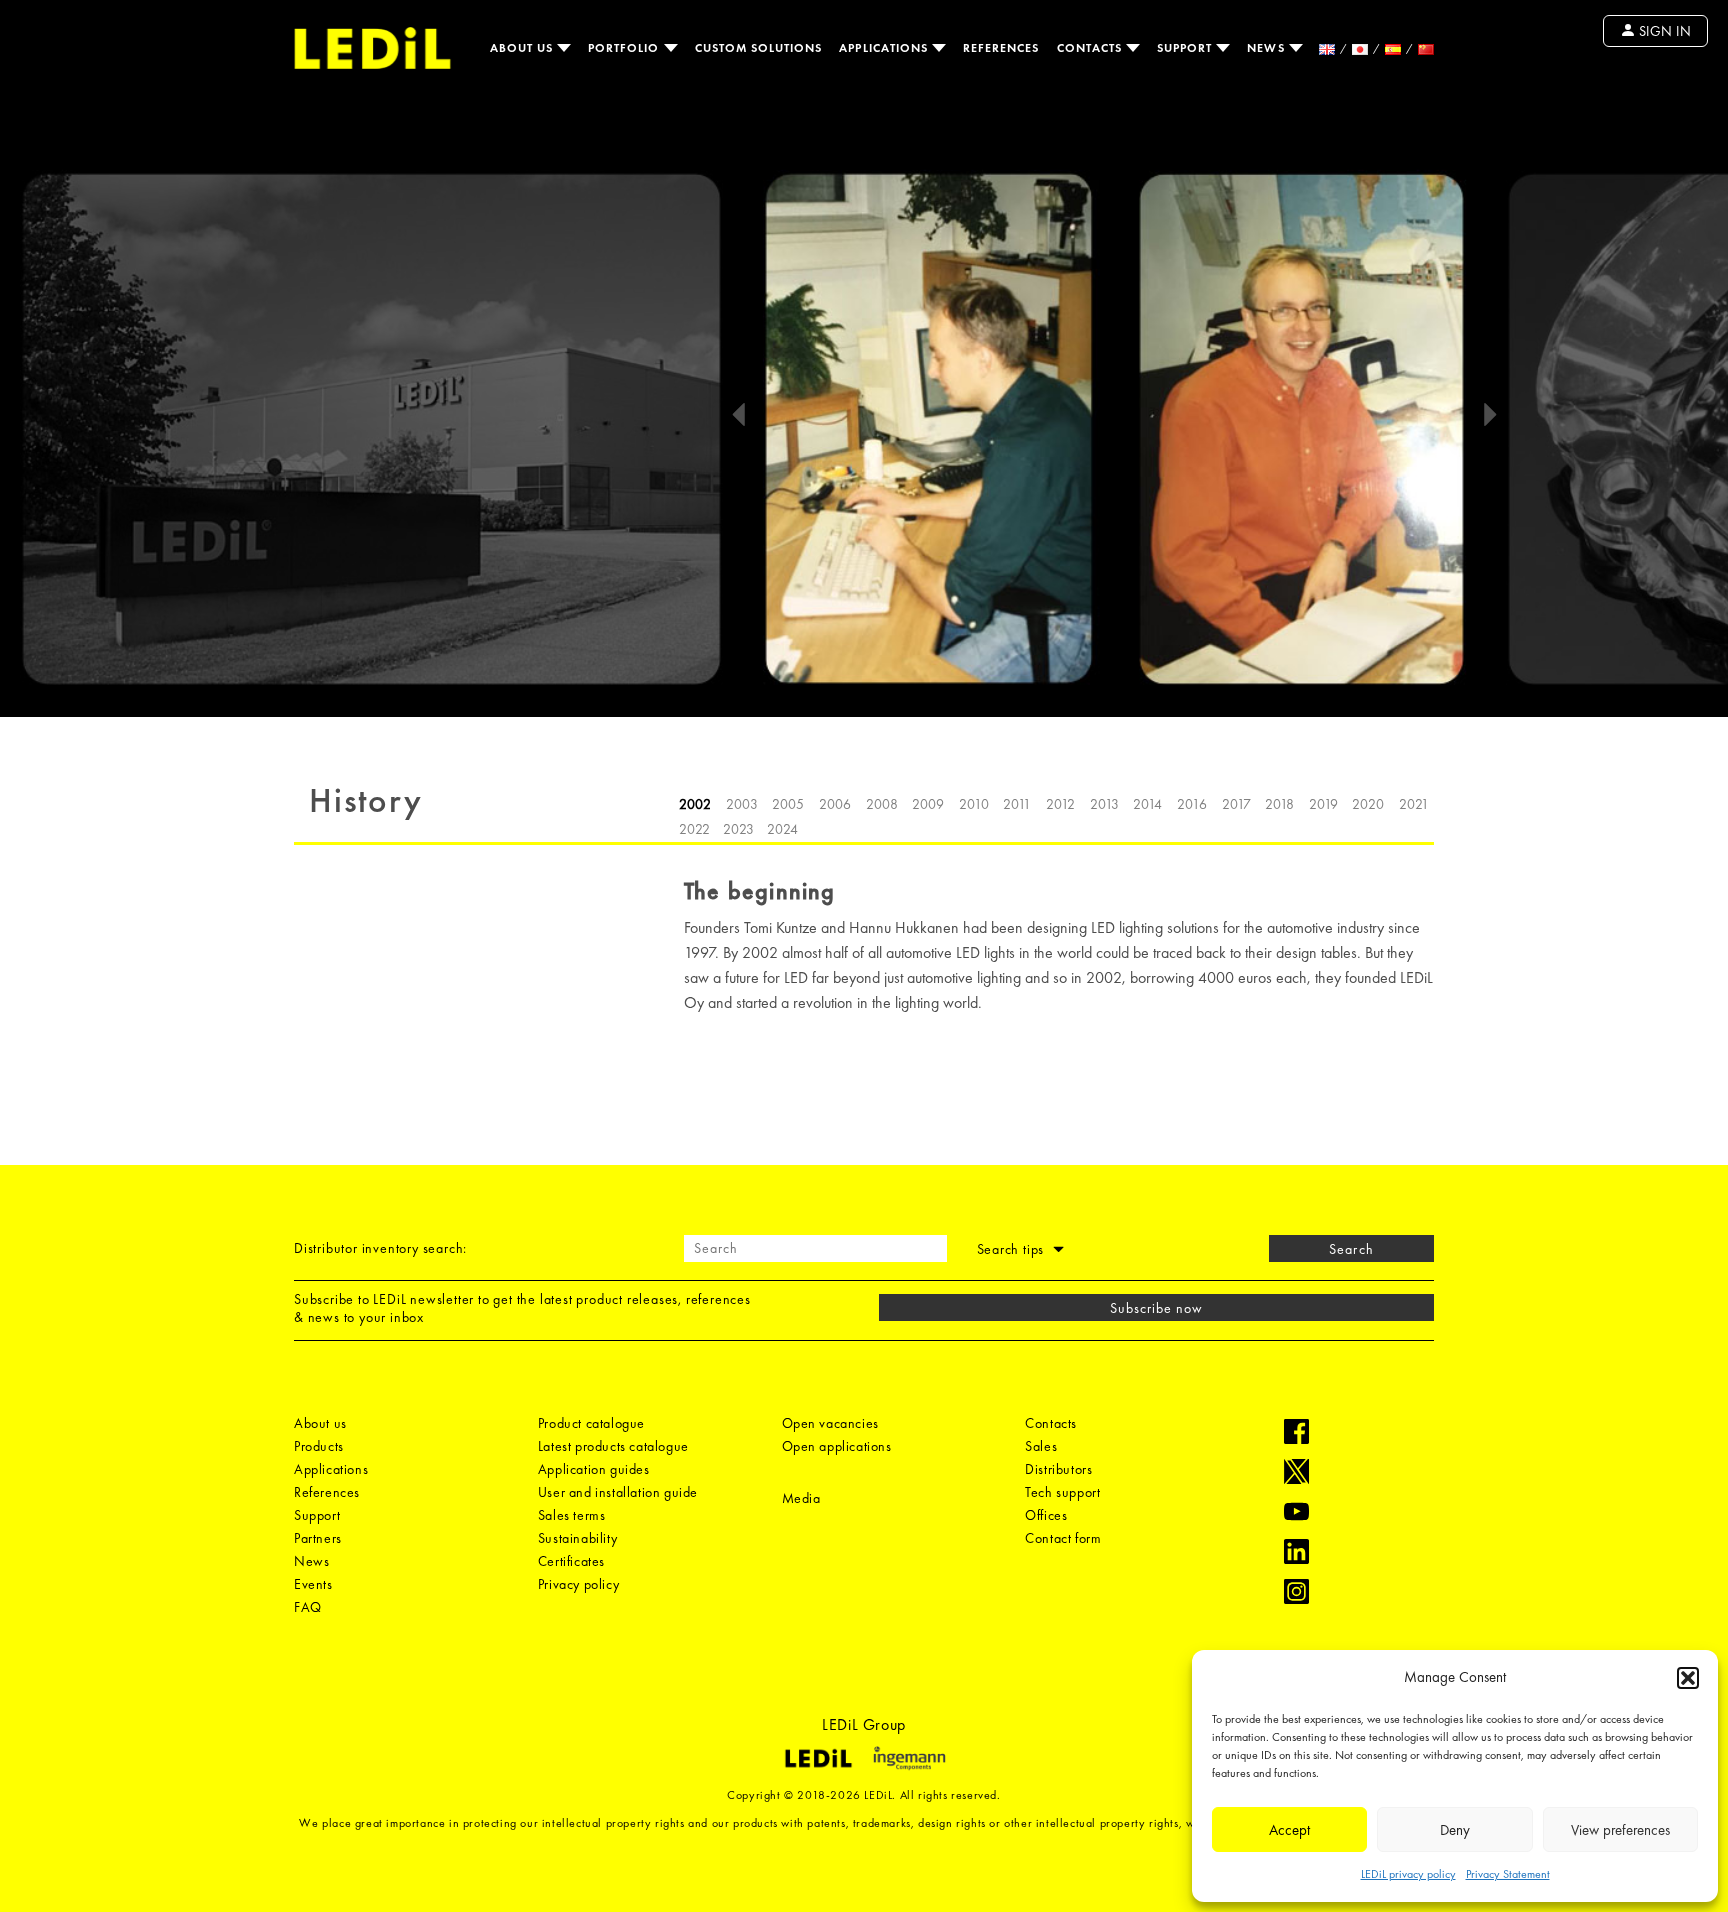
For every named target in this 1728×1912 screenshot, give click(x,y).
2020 (1368, 804)
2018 (1279, 804)
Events (313, 1584)
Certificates (571, 1561)
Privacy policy (578, 1584)
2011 (1017, 804)
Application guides (594, 1469)
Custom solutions (759, 48)
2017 (1236, 804)
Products (319, 1446)
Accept (1289, 1830)
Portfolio (626, 48)
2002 (695, 804)
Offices (1046, 1515)
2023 (738, 829)
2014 (1147, 804)
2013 (1104, 804)
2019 (1323, 804)
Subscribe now (1157, 1308)
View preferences (1620, 1830)
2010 (974, 804)
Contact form (1063, 1538)
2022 (694, 829)
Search (1351, 1249)
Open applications (837, 1446)
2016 (1192, 804)
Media (801, 1498)
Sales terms (572, 1515)
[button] (1688, 1678)
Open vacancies (830, 1423)
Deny (1455, 1830)
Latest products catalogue (613, 1446)
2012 (1060, 804)
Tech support (1062, 1492)
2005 (788, 804)
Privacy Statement (1508, 1874)
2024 (782, 829)
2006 (835, 804)
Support (1186, 48)
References (1001, 48)
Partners (318, 1538)
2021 (1414, 804)
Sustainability (577, 1538)
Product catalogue (591, 1423)
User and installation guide (618, 1492)
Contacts (1091, 48)
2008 (882, 804)
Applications (885, 48)
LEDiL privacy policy (1408, 1874)
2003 (742, 804)
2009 (928, 804)
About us (523, 48)
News (1267, 48)
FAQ (308, 1607)
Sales (1041, 1446)
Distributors (1058, 1469)
